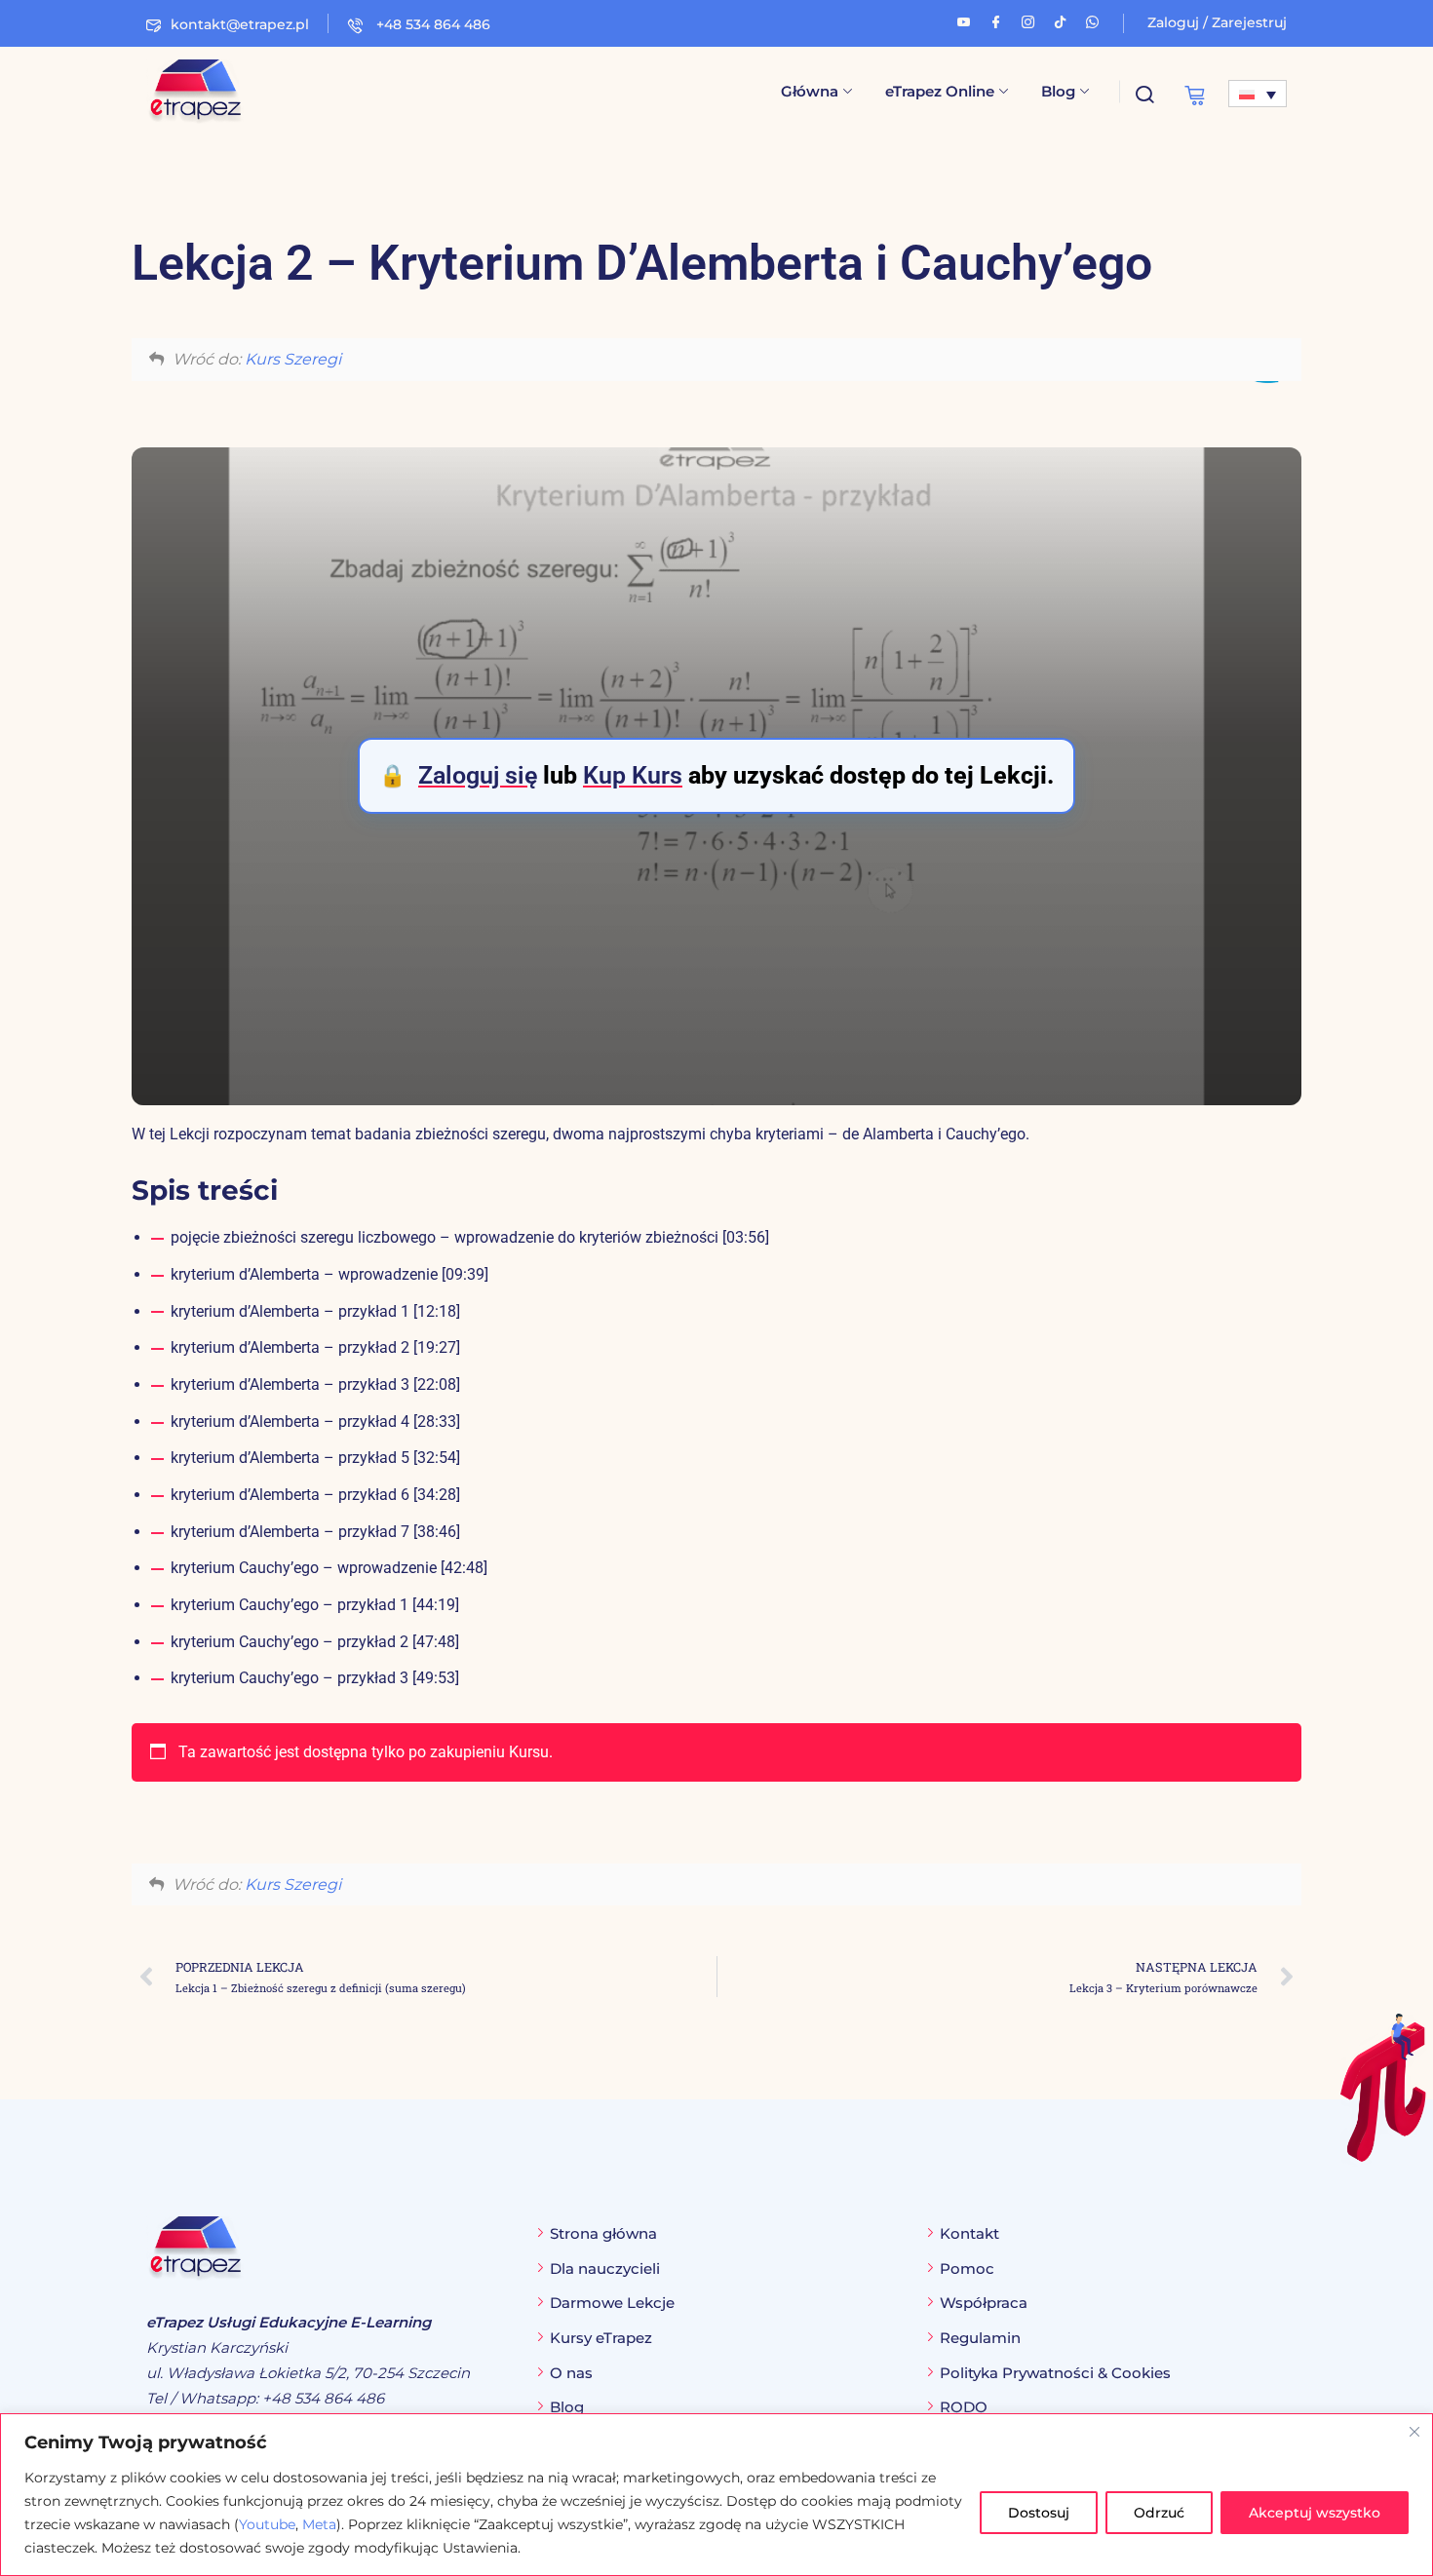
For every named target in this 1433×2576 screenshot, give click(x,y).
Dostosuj (1039, 2513)
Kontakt (969, 2233)
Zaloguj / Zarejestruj (1217, 22)
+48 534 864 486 (431, 24)
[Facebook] (996, 19)
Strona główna (603, 2233)
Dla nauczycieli (605, 2268)
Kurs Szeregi (293, 359)
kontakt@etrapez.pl (240, 24)
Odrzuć (1159, 2513)
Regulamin (980, 2338)
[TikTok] (1060, 19)
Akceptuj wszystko (1315, 2513)
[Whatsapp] (1092, 19)
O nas (571, 2373)
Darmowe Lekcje (612, 2303)
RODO (964, 2407)
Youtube (267, 2524)
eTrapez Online (940, 91)
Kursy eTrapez (601, 2338)
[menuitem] (1258, 94)
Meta (319, 2524)
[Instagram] (1028, 19)
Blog (1058, 91)
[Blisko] (1414, 2432)
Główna (810, 91)
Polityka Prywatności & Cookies (1055, 2373)
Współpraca (984, 2303)
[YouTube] (964, 19)
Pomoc (967, 2268)
